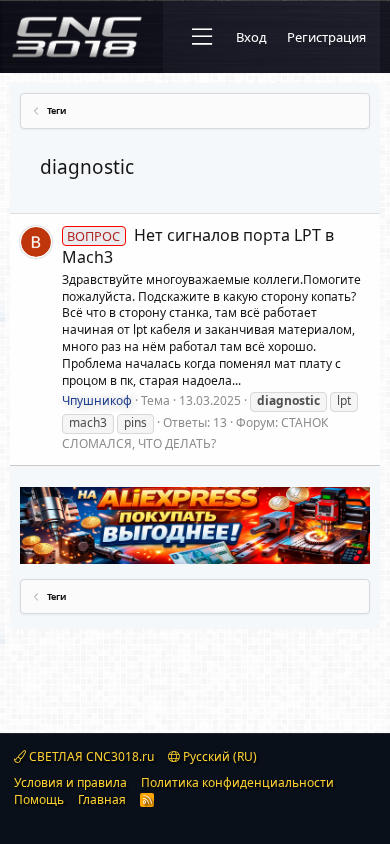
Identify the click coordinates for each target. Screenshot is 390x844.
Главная (102, 799)
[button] (202, 37)
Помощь (39, 799)
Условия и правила (70, 782)
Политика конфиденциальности (237, 782)
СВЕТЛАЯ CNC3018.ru (90, 756)
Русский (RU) (218, 756)
